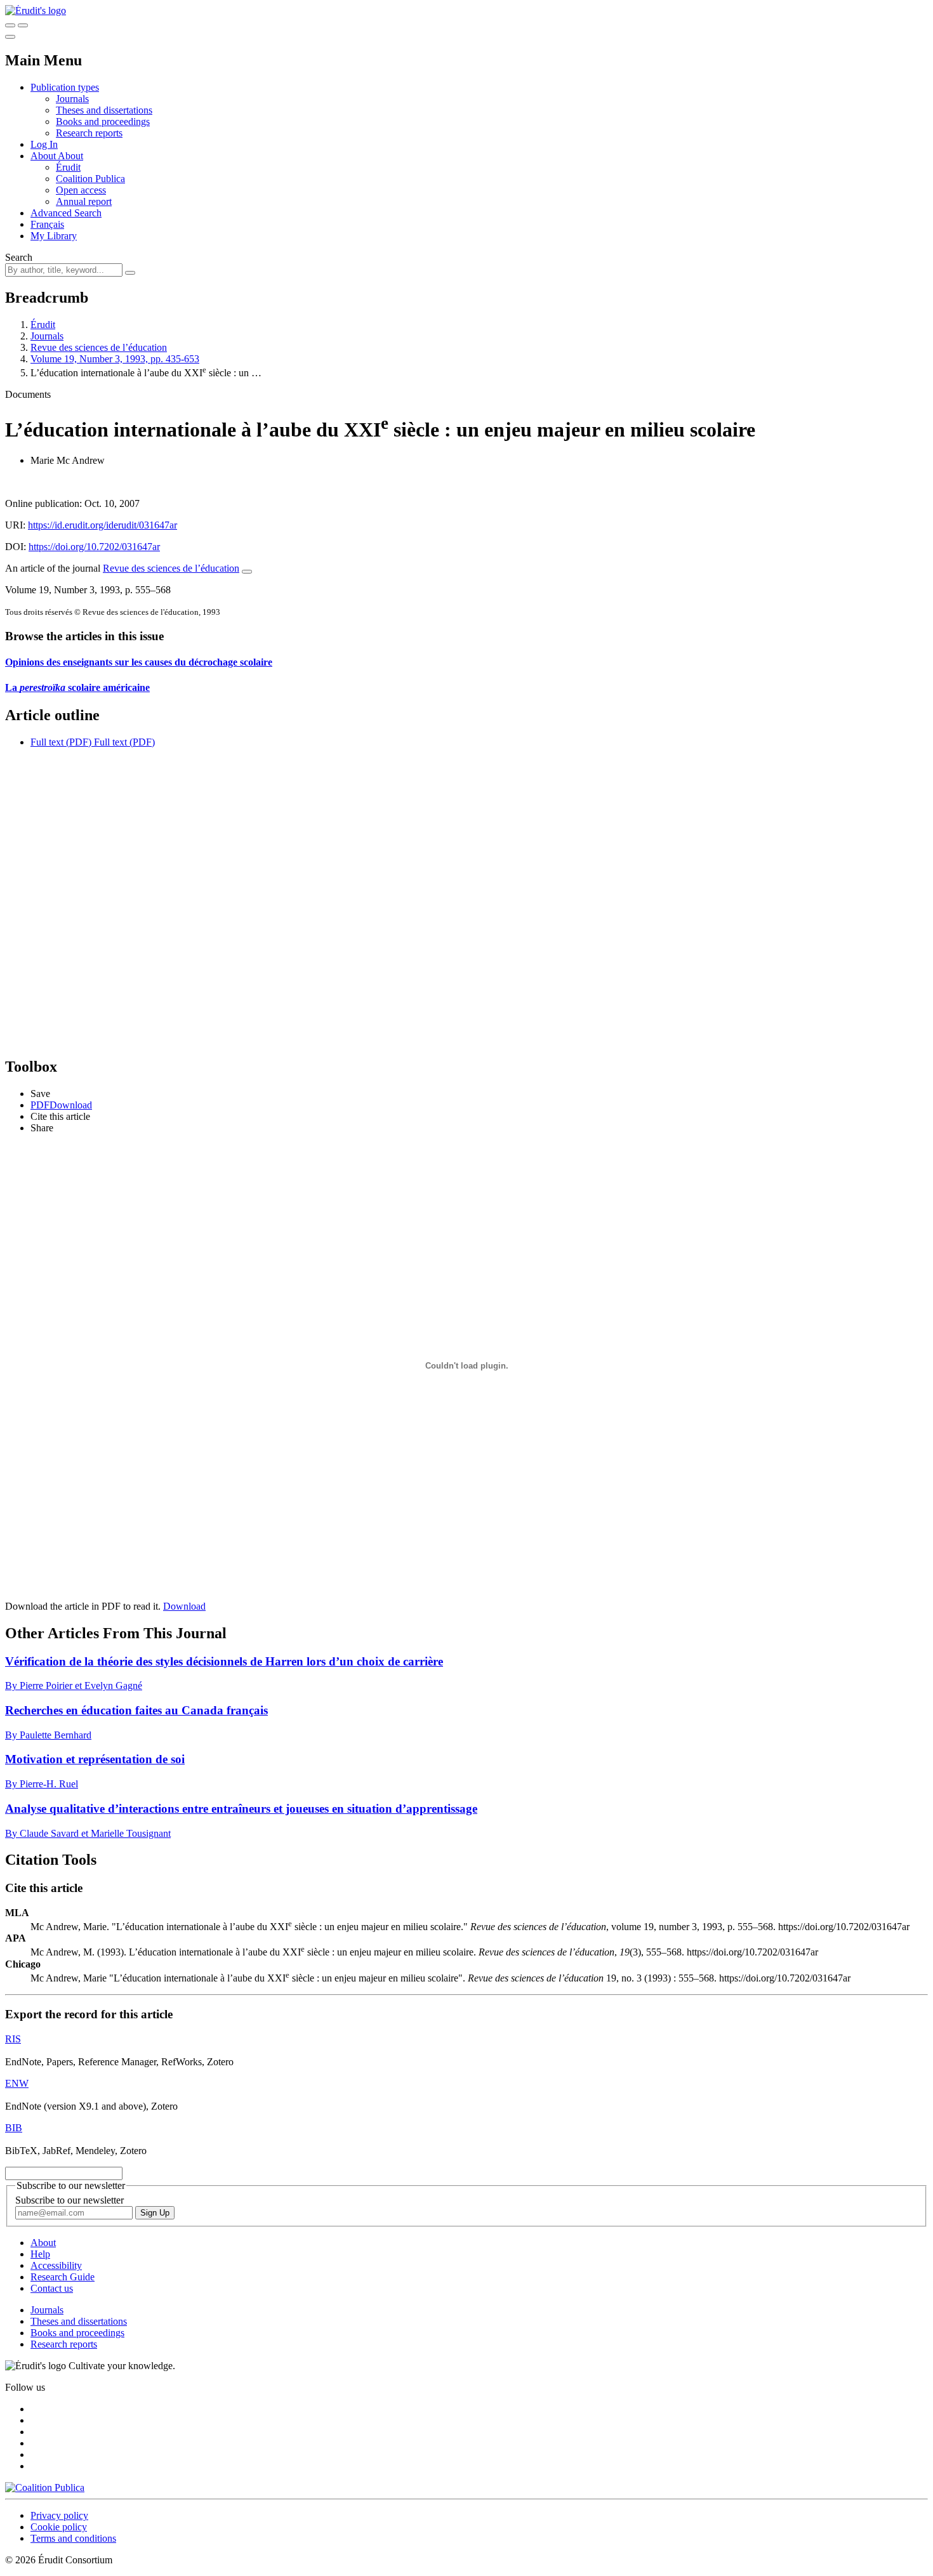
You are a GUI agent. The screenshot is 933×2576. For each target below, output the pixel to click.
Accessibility (56, 2265)
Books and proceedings (103, 122)
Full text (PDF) (61, 742)
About (70, 156)
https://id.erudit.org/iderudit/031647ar (103, 525)
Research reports (89, 133)
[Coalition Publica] (45, 2487)
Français (47, 224)
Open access (81, 190)
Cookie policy (59, 2527)
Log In (44, 144)
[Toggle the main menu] (10, 37)
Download (184, 1606)
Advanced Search (66, 213)
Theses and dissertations (104, 110)
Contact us (52, 2288)
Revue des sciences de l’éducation (99, 347)
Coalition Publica (90, 179)
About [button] (44, 156)
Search (19, 257)
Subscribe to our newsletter (69, 2200)
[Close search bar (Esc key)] (23, 25)
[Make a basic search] (10, 25)
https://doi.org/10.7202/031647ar (94, 547)
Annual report (84, 201)
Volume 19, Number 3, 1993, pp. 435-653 (115, 359)
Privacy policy (59, 2515)
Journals (72, 99)
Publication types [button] (65, 87)
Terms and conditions (73, 2538)
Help (40, 2254)
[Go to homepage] (36, 10)
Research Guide (63, 2277)
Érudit (68, 167)
